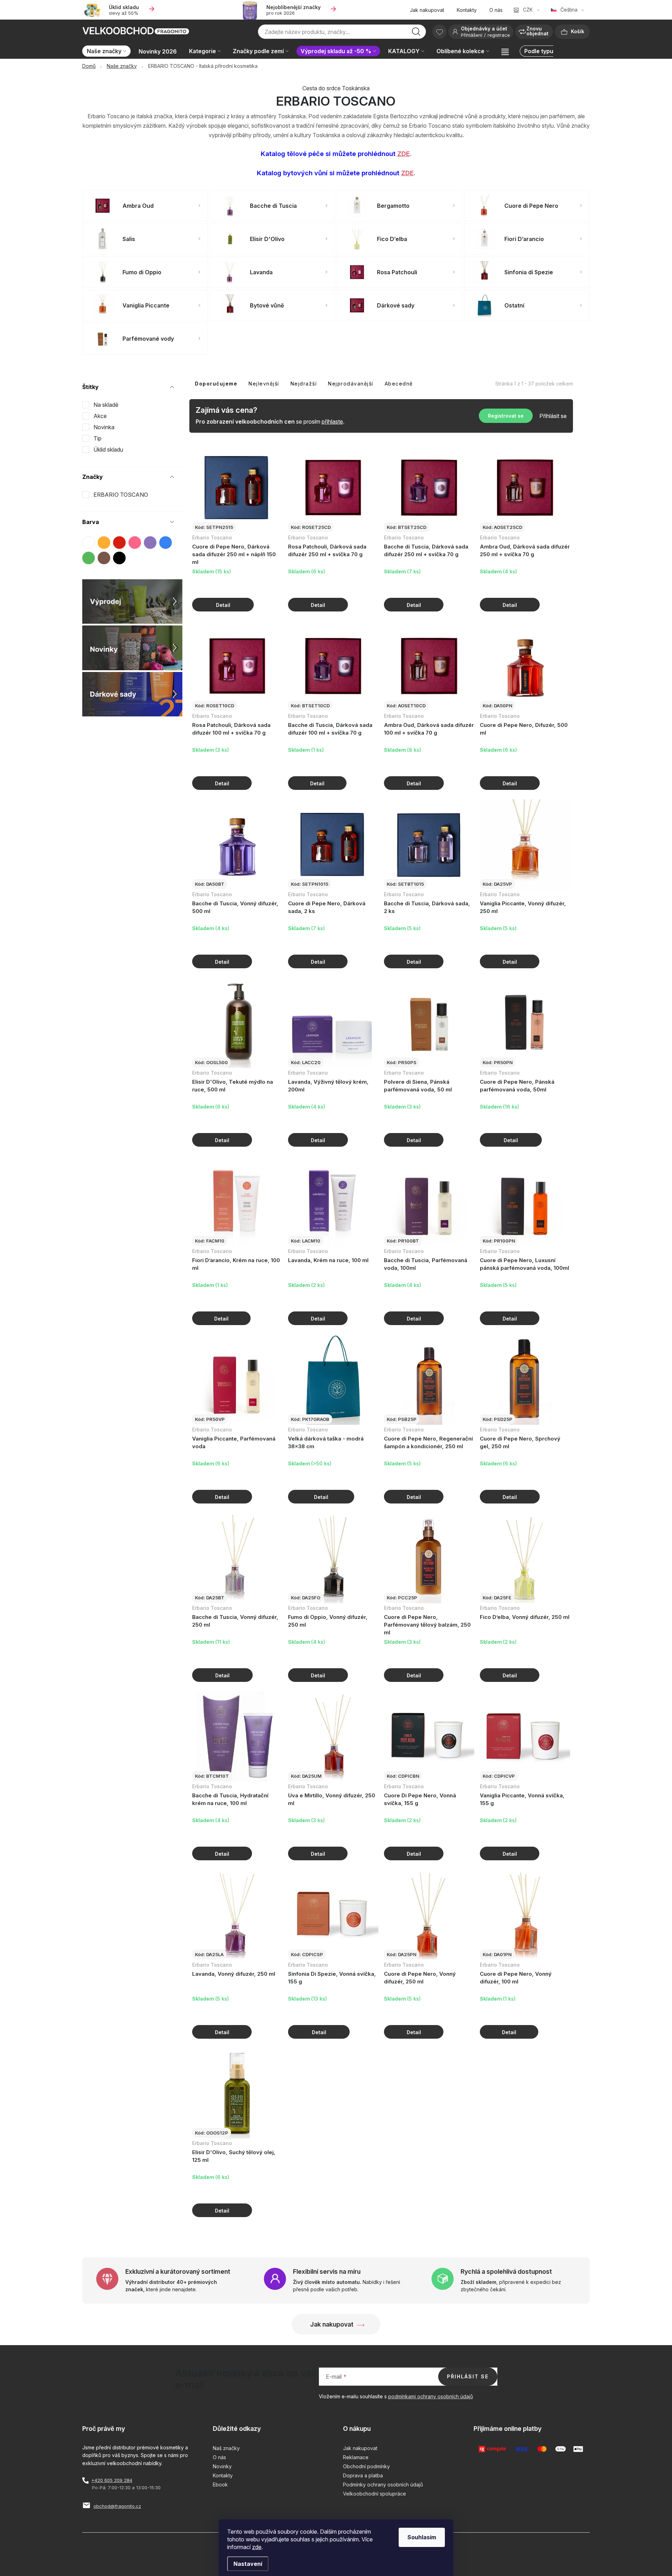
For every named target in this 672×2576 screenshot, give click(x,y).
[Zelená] (89, 558)
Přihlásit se (553, 416)
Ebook (220, 2485)
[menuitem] (108, 52)
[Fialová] (150, 543)
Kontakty (467, 10)
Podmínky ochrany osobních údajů (383, 2485)
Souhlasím (422, 2537)
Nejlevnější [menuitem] (264, 384)
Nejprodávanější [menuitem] (351, 384)
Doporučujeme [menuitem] (216, 384)
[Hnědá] (104, 558)
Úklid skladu (108, 450)
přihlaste (332, 422)
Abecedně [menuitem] (399, 384)
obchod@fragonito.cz (117, 2506)
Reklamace (356, 2457)
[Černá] (119, 558)
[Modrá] (166, 543)
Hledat (416, 34)
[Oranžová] (104, 543)
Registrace (499, 35)
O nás (496, 10)
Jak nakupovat (427, 10)
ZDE (404, 154)
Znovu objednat (537, 31)
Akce (100, 416)
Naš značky (226, 2448)
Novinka (104, 427)
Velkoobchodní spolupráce (374, 2494)
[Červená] (119, 543)
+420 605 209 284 (112, 2480)
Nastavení (248, 2564)
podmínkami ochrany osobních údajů (430, 2396)
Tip (97, 438)
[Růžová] (135, 543)
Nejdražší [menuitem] (304, 384)
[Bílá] (89, 543)
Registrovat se (506, 416)
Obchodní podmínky (366, 2466)
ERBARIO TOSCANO (121, 495)
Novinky (222, 2466)
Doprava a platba (363, 2475)
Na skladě (106, 405)
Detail (223, 605)
